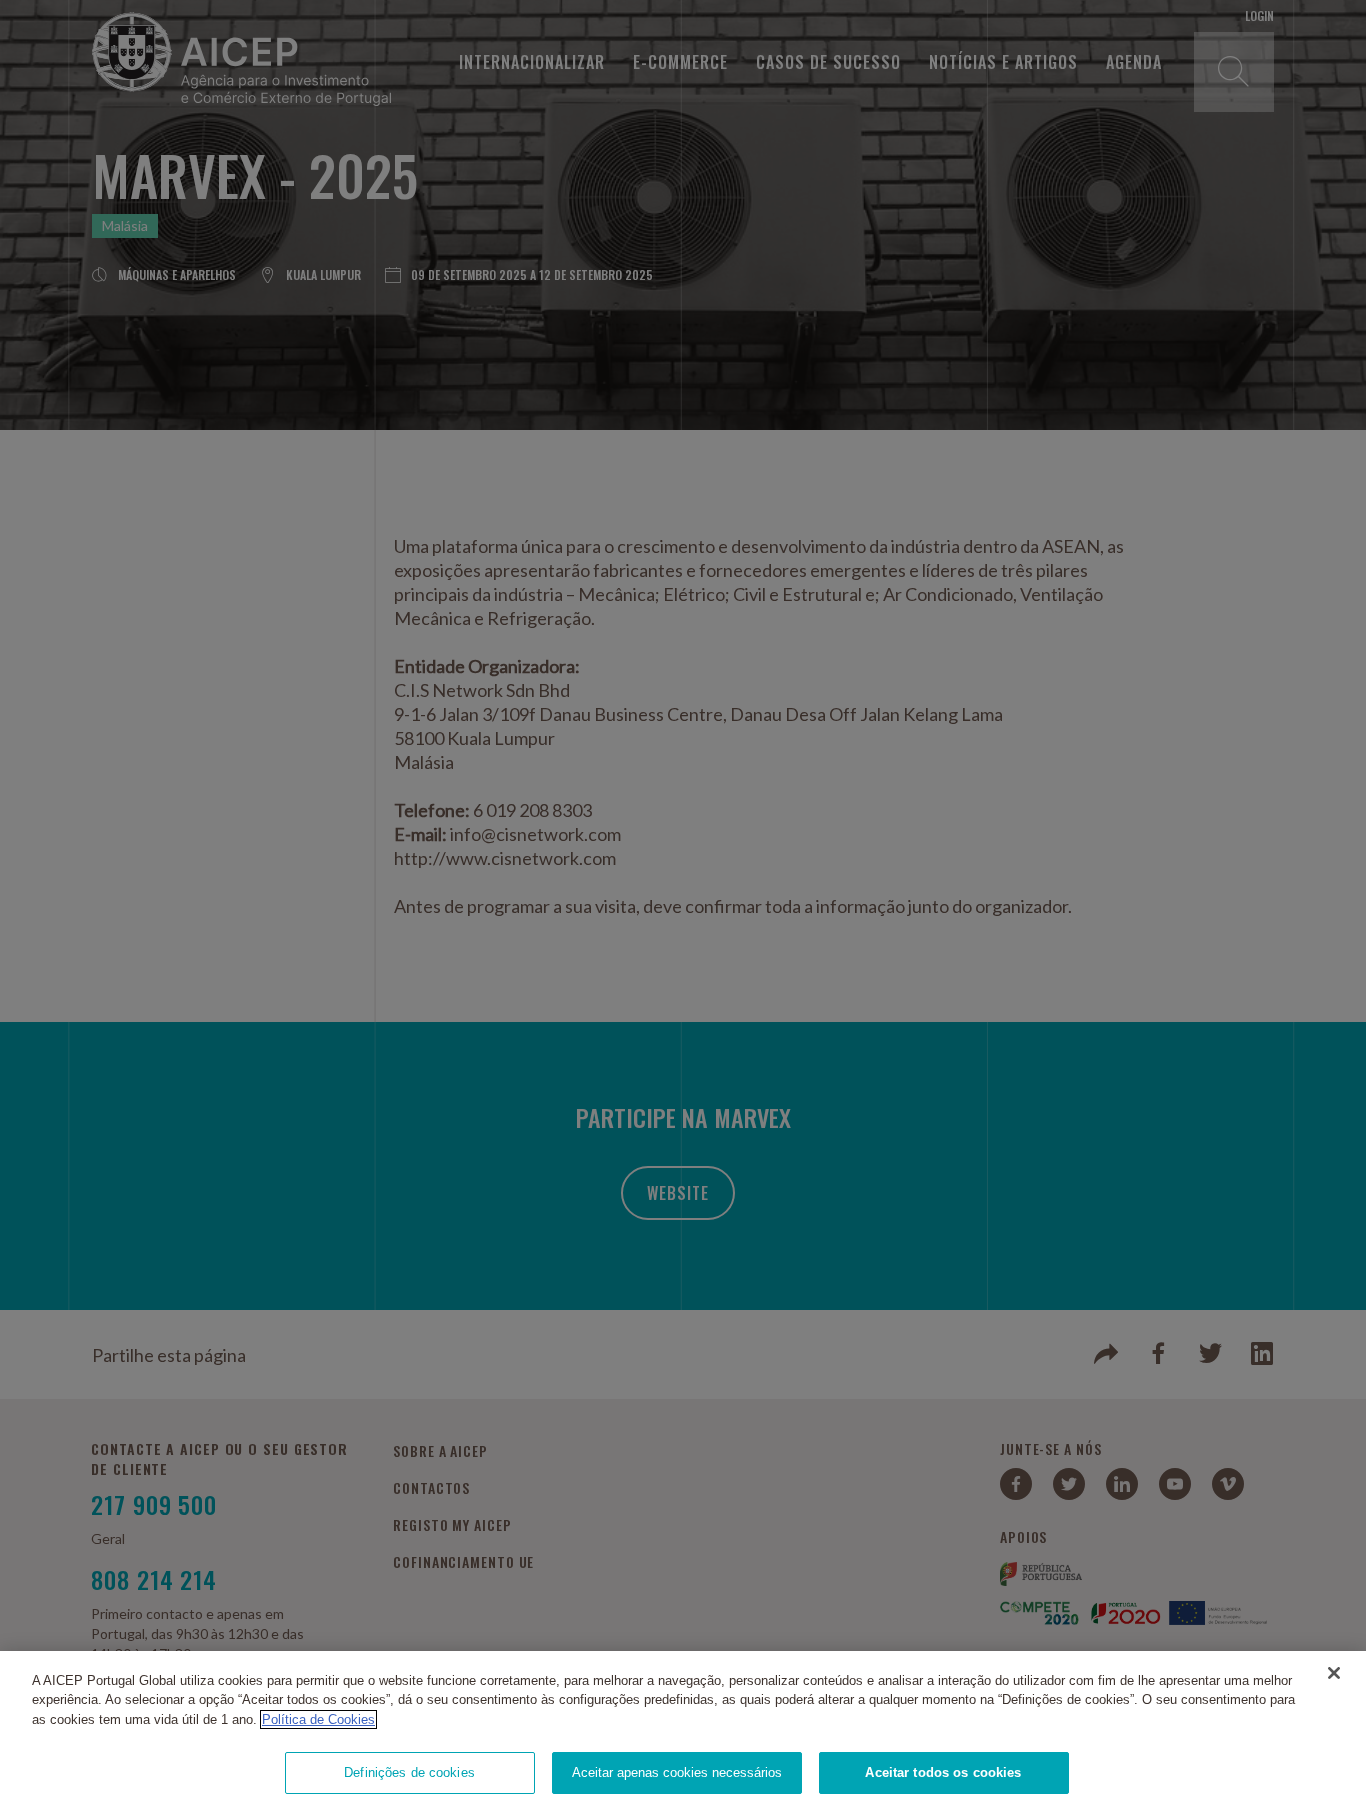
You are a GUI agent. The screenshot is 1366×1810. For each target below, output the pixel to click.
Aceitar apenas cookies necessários (677, 1772)
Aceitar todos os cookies (943, 1772)
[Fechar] (1334, 1673)
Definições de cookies (409, 1772)
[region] (683, 1730)
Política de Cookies (318, 1719)
